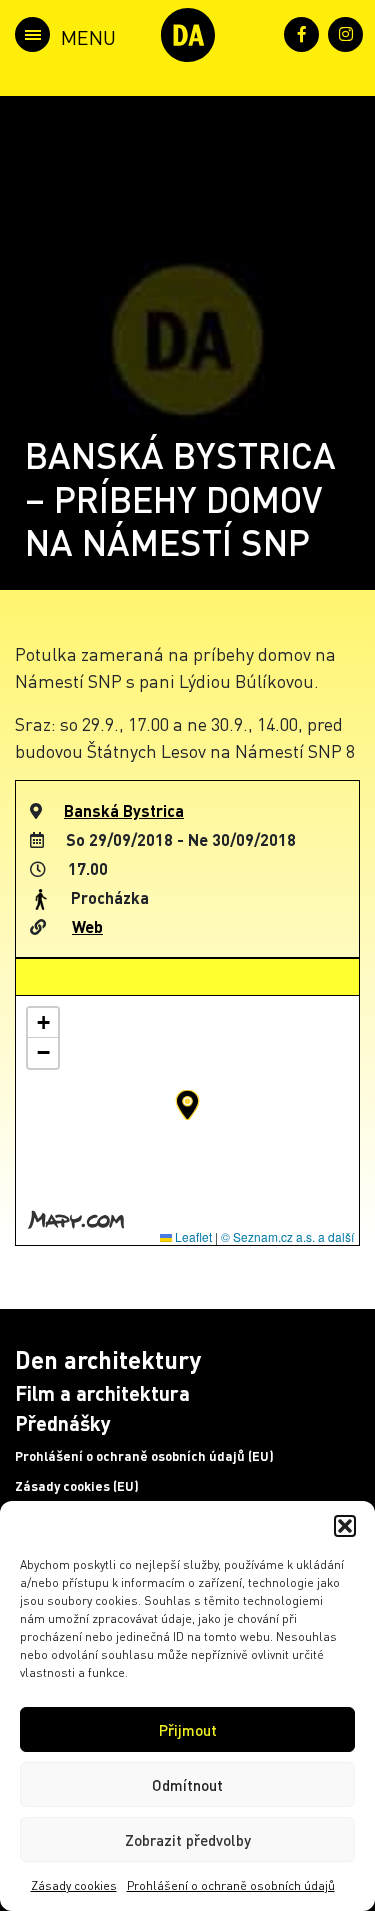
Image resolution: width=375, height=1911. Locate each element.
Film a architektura (102, 1393)
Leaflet (192, 1236)
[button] (345, 1526)
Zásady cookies (74, 1885)
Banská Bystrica (124, 810)
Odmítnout (187, 1785)
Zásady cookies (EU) (77, 1486)
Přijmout (188, 1730)
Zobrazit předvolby (188, 1840)
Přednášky (63, 1423)
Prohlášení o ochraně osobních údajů (231, 1885)
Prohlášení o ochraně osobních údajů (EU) (144, 1456)
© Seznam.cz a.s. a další (287, 1236)
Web (87, 926)
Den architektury (108, 1359)
